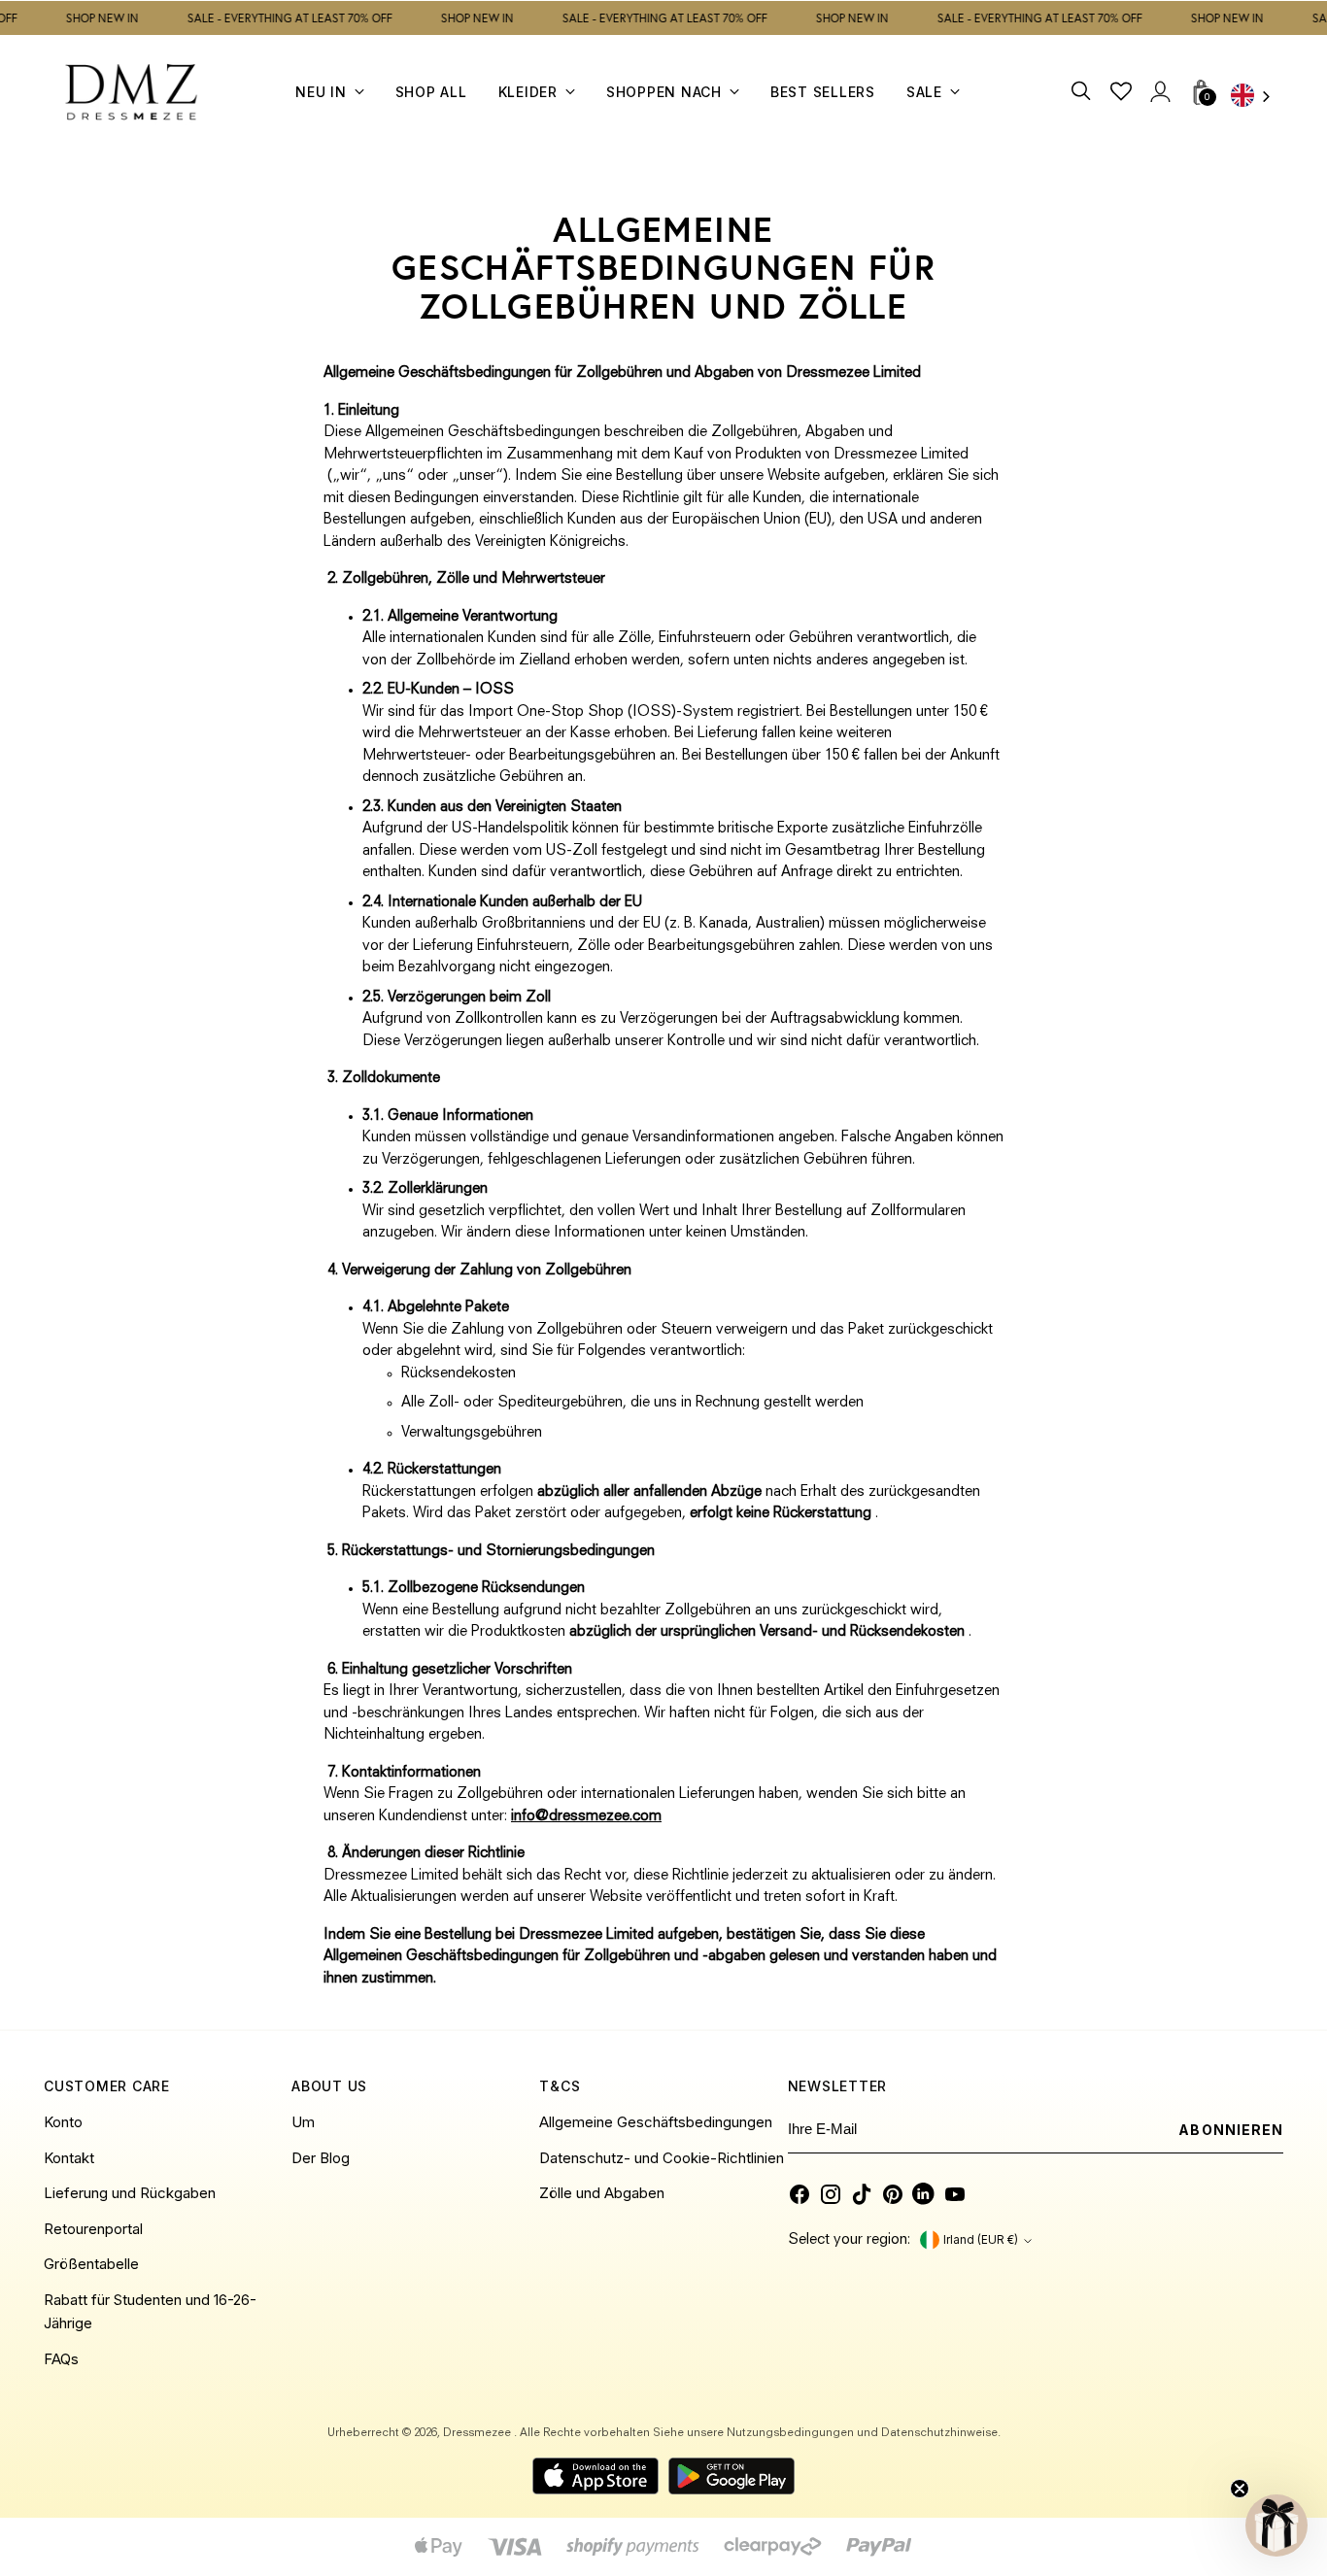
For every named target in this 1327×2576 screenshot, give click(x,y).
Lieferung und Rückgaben (130, 2193)
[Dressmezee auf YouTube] (955, 2194)
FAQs (61, 2359)
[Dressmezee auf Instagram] (831, 2194)
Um (303, 2122)
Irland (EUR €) (981, 2240)
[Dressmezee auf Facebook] (800, 2194)
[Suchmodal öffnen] (1083, 92)
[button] (1276, 2525)
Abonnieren (1231, 2130)
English (1257, 98)
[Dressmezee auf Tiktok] (862, 2194)
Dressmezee (478, 2433)
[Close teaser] (1240, 2489)
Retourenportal (93, 2229)
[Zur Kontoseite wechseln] (1160, 92)
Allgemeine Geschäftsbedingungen (656, 2122)
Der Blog (321, 2158)
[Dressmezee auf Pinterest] (893, 2194)
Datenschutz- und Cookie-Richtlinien (662, 2158)
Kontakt (69, 2158)
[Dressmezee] (131, 92)
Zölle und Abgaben (602, 2193)
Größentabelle (91, 2264)
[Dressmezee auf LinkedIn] (924, 2194)
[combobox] (1257, 98)
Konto (63, 2122)
